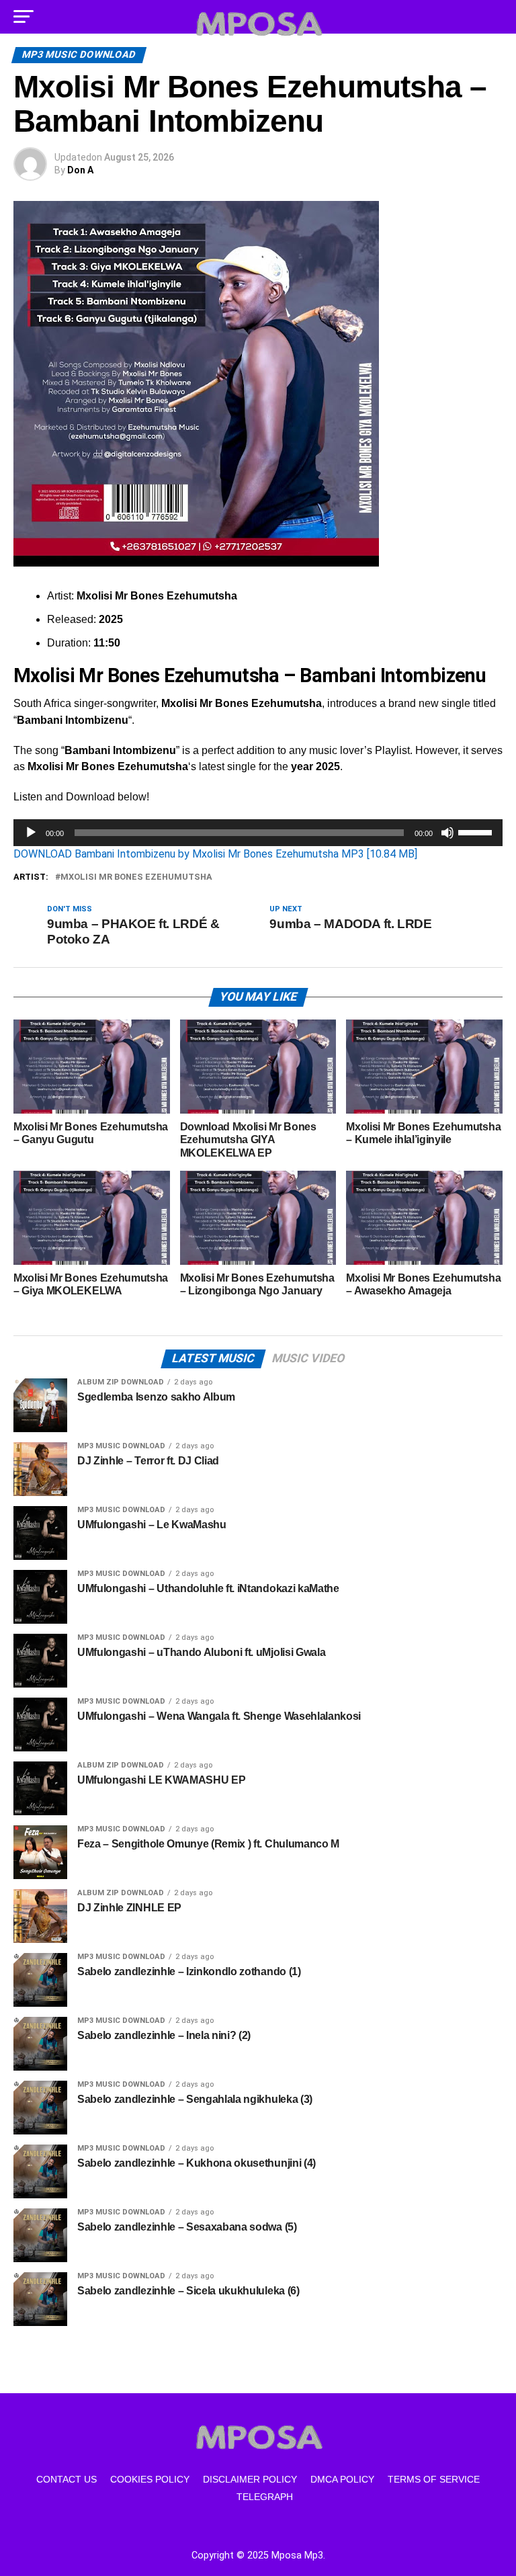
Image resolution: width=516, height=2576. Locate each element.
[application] (258, 833)
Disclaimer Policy (250, 2479)
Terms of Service (434, 2479)
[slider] (477, 831)
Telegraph (265, 2497)
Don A (80, 170)
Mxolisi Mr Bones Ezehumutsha (136, 877)
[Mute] (447, 833)
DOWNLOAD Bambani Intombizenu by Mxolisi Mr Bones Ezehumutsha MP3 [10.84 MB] (215, 854)
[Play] (31, 833)
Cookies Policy (150, 2479)
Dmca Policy (342, 2479)
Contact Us (67, 2479)
